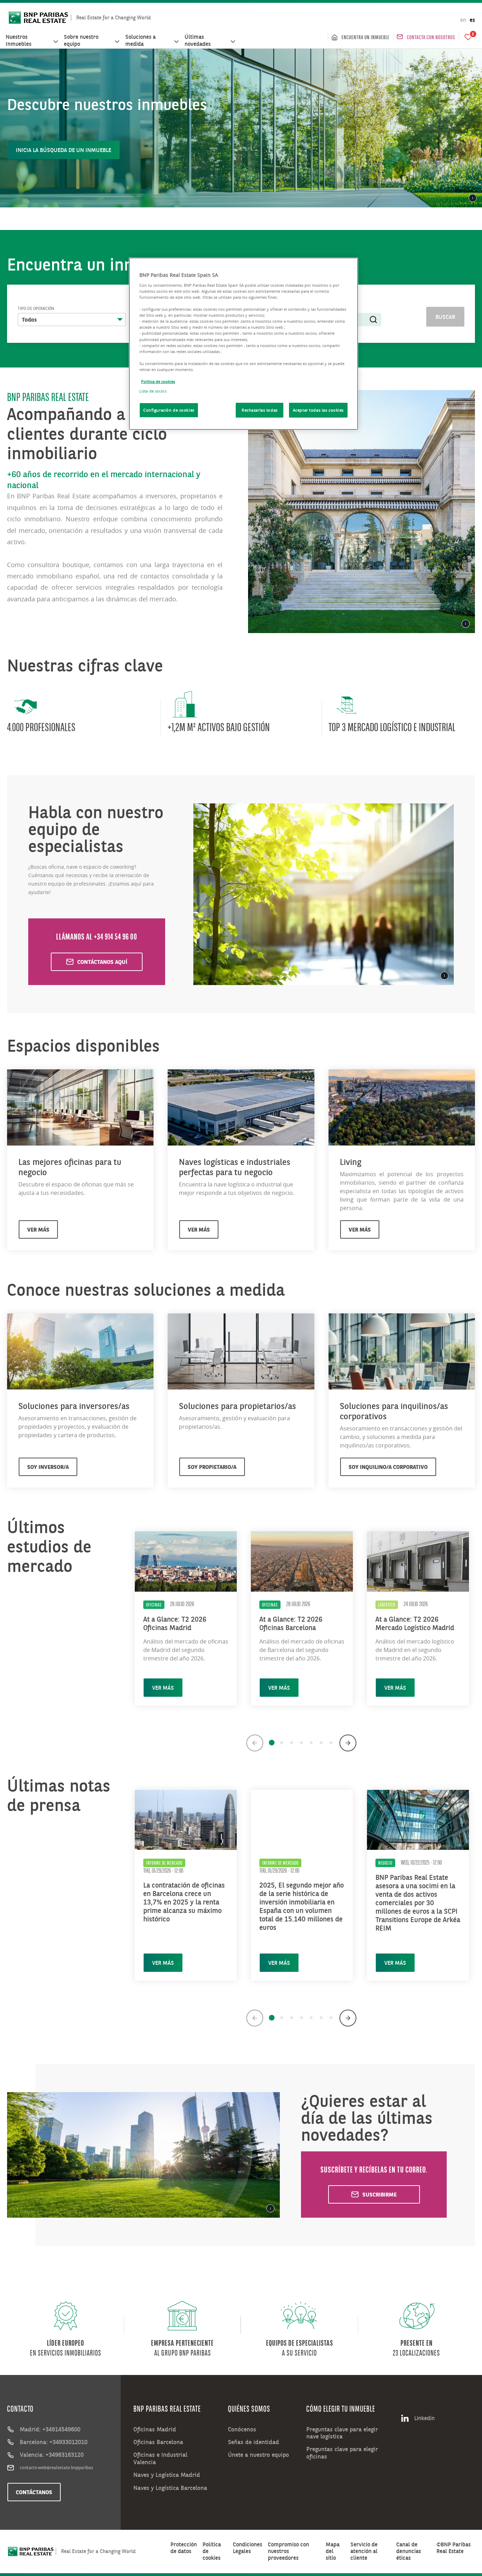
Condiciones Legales (248, 2548)
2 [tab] (282, 1743)
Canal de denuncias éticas (409, 2551)
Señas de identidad (254, 2442)
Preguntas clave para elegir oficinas (342, 2453)
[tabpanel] (186, 1615)
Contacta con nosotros (431, 37)
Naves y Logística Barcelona (170, 2488)
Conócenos (242, 2429)
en (463, 20)
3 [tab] (291, 1743)
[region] (243, 344)
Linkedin (424, 2418)
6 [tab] (321, 1743)
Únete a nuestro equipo (258, 2455)
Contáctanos (34, 2492)
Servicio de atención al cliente (364, 2551)
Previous (255, 1743)
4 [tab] (301, 1743)
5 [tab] (311, 1743)
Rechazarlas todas (260, 410)
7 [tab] (331, 1743)
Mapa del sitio (333, 2551)
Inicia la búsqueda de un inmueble (64, 150)
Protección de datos (184, 2548)
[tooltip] (473, 198)
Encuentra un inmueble (366, 37)
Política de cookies (212, 2551)
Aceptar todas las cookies (318, 410)
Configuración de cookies (169, 410)
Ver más (163, 1688)
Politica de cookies (158, 381)
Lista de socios (153, 391)
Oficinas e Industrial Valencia (160, 2458)
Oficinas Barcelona (158, 2442)
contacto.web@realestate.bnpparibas (56, 2467)
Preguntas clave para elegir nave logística (342, 2433)
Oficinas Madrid (155, 2429)
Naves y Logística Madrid (167, 2475)
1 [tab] (272, 1743)
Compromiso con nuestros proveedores (288, 2551)
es (472, 20)
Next (348, 1743)
